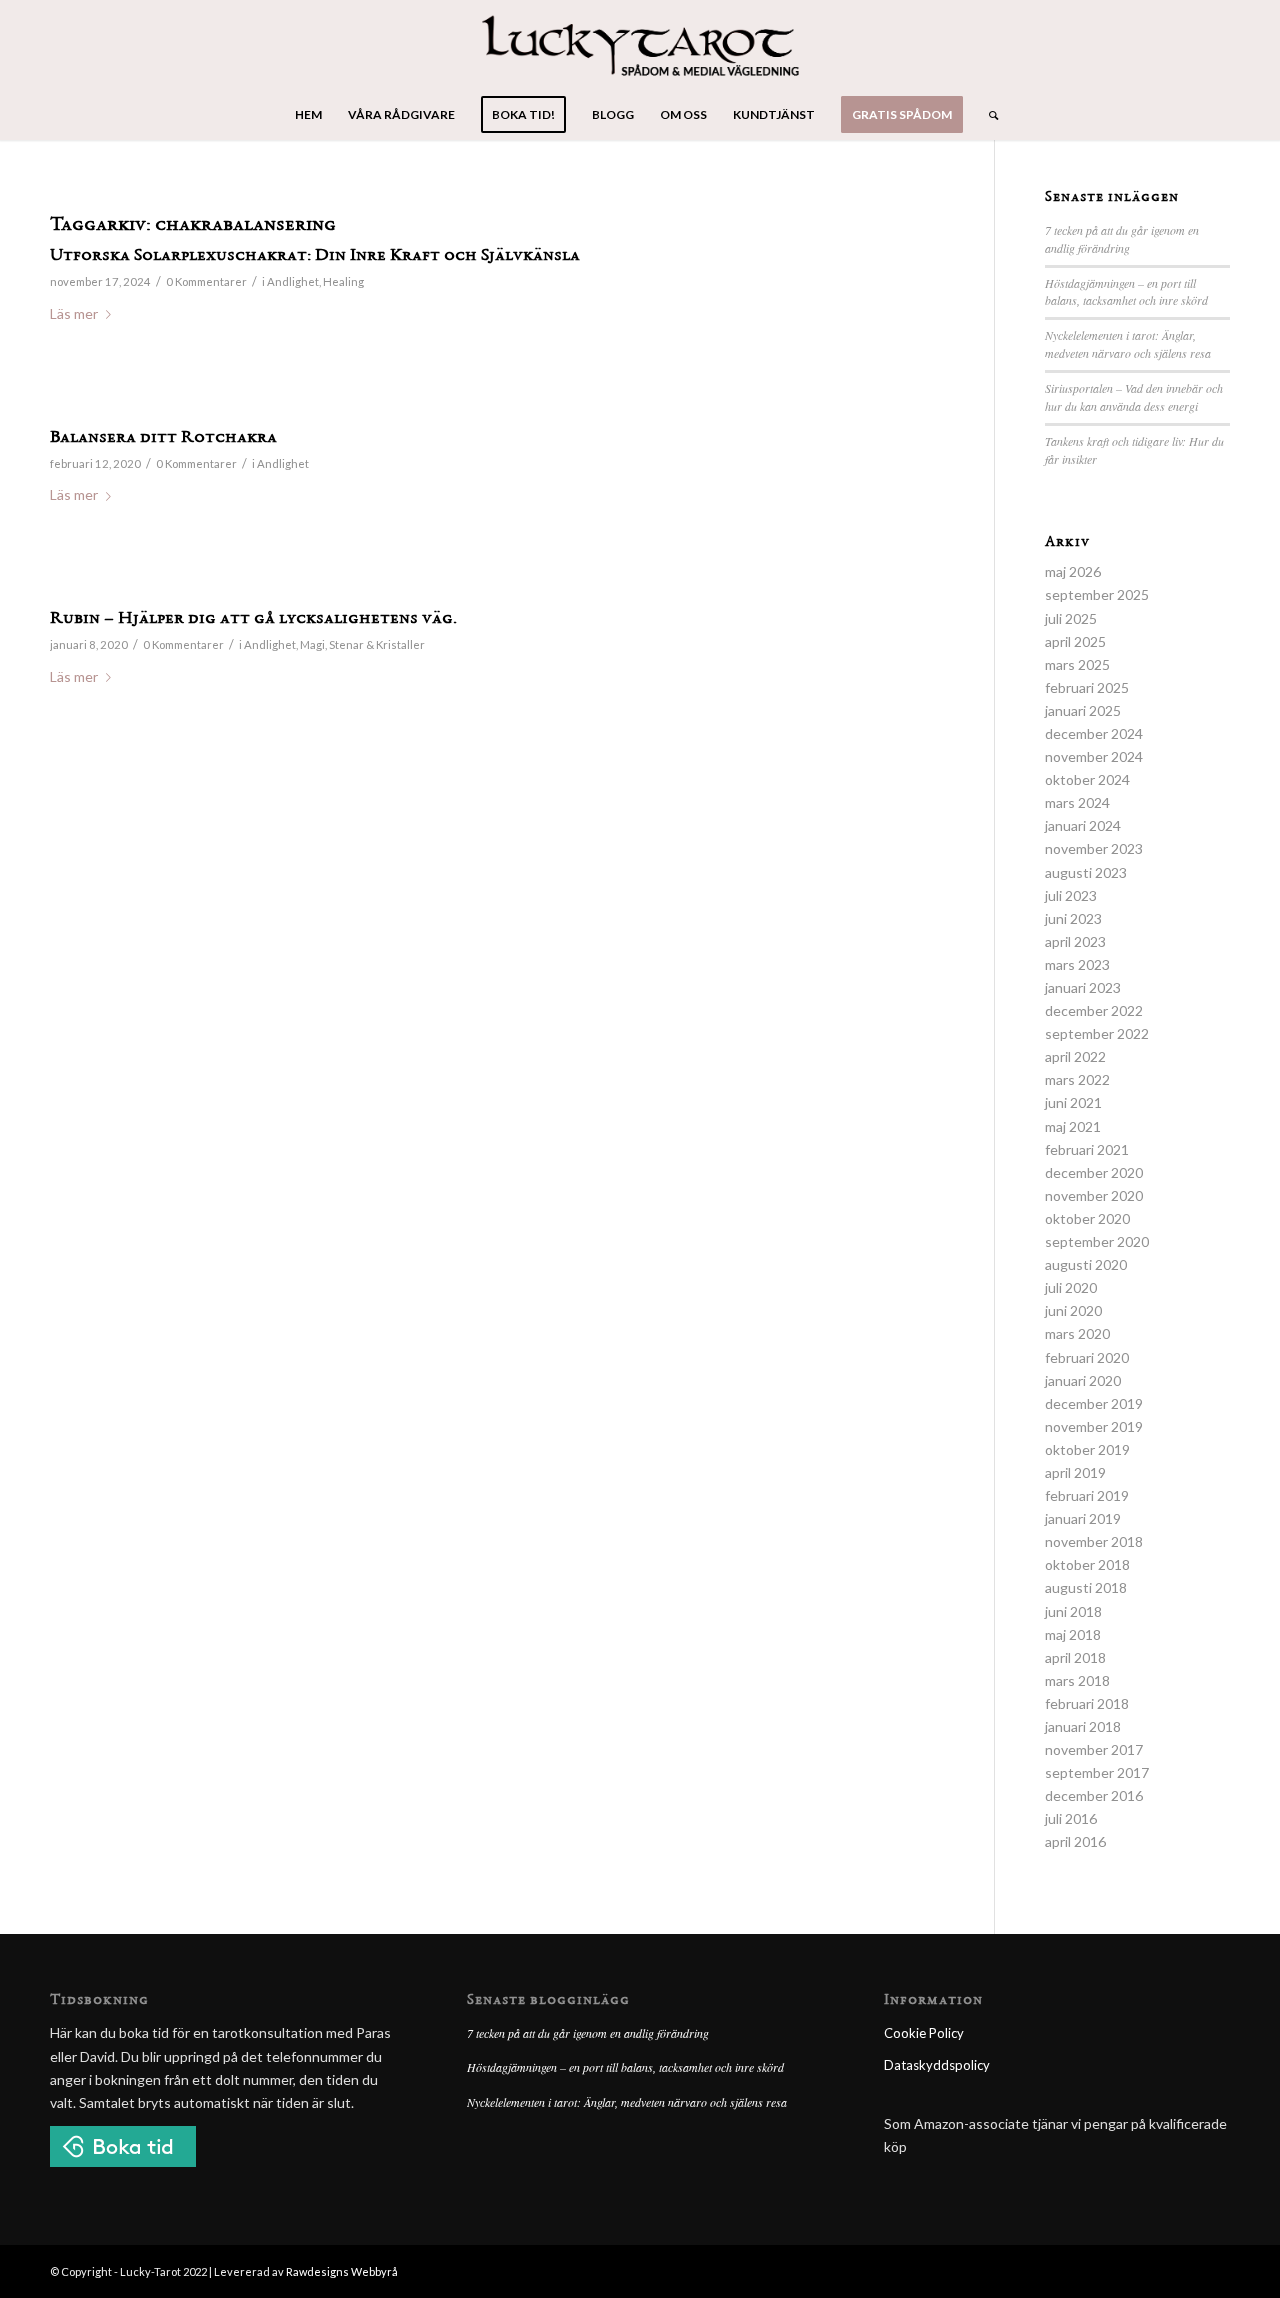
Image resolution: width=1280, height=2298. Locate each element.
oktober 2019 (1087, 1449)
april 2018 (1075, 1657)
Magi (312, 644)
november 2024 (1094, 756)
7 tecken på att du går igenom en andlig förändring (1122, 239)
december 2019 (1094, 1403)
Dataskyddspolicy (937, 2065)
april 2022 (1075, 1056)
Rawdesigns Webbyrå (342, 2271)
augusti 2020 (1086, 1264)
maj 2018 (1073, 1634)
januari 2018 (1083, 1726)
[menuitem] (308, 115)
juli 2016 (1071, 1818)
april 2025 (1075, 641)
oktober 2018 (1087, 1564)
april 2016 (1075, 1841)
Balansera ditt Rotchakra (163, 438)
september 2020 (1097, 1241)
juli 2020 (1071, 1287)
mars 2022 (1077, 1079)
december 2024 (1094, 733)
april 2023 (1075, 941)
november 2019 (1094, 1426)
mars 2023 (1077, 964)
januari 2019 (1083, 1518)
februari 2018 (1087, 1703)
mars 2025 (1077, 664)
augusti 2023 (1086, 872)
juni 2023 (1073, 918)
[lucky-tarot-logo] (640, 45)
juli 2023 (1071, 895)
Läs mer (74, 313)
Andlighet (293, 281)
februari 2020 (1087, 1357)
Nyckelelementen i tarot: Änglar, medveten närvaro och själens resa (1128, 344)
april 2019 (1075, 1472)
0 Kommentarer (206, 281)
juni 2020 (1073, 1310)
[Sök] (987, 115)
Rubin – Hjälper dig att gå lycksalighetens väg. (253, 619)
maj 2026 (1073, 571)
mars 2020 (1077, 1333)
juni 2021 (1073, 1102)
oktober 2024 (1087, 779)
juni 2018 (1073, 1611)
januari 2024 (1083, 825)
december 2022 (1094, 1010)
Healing (343, 281)
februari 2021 (1087, 1149)
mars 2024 (1077, 802)
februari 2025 (1087, 687)
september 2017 (1097, 1772)
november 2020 (1094, 1195)
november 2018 (1094, 1541)
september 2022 (1097, 1033)
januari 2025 (1083, 710)
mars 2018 (1077, 1680)
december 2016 (1094, 1795)
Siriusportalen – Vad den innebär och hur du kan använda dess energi (1134, 397)
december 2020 (1094, 1172)
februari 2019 (1087, 1495)
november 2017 (1094, 1749)
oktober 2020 (1087, 1218)
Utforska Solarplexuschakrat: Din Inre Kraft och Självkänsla (315, 256)
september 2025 (1097, 594)
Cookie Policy (924, 2033)
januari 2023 (1083, 987)
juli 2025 (1071, 618)
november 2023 (1094, 848)
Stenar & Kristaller (377, 644)
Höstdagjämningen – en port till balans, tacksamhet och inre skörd (1126, 292)
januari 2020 (1083, 1380)
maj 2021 (1073, 1126)
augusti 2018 (1086, 1587)
